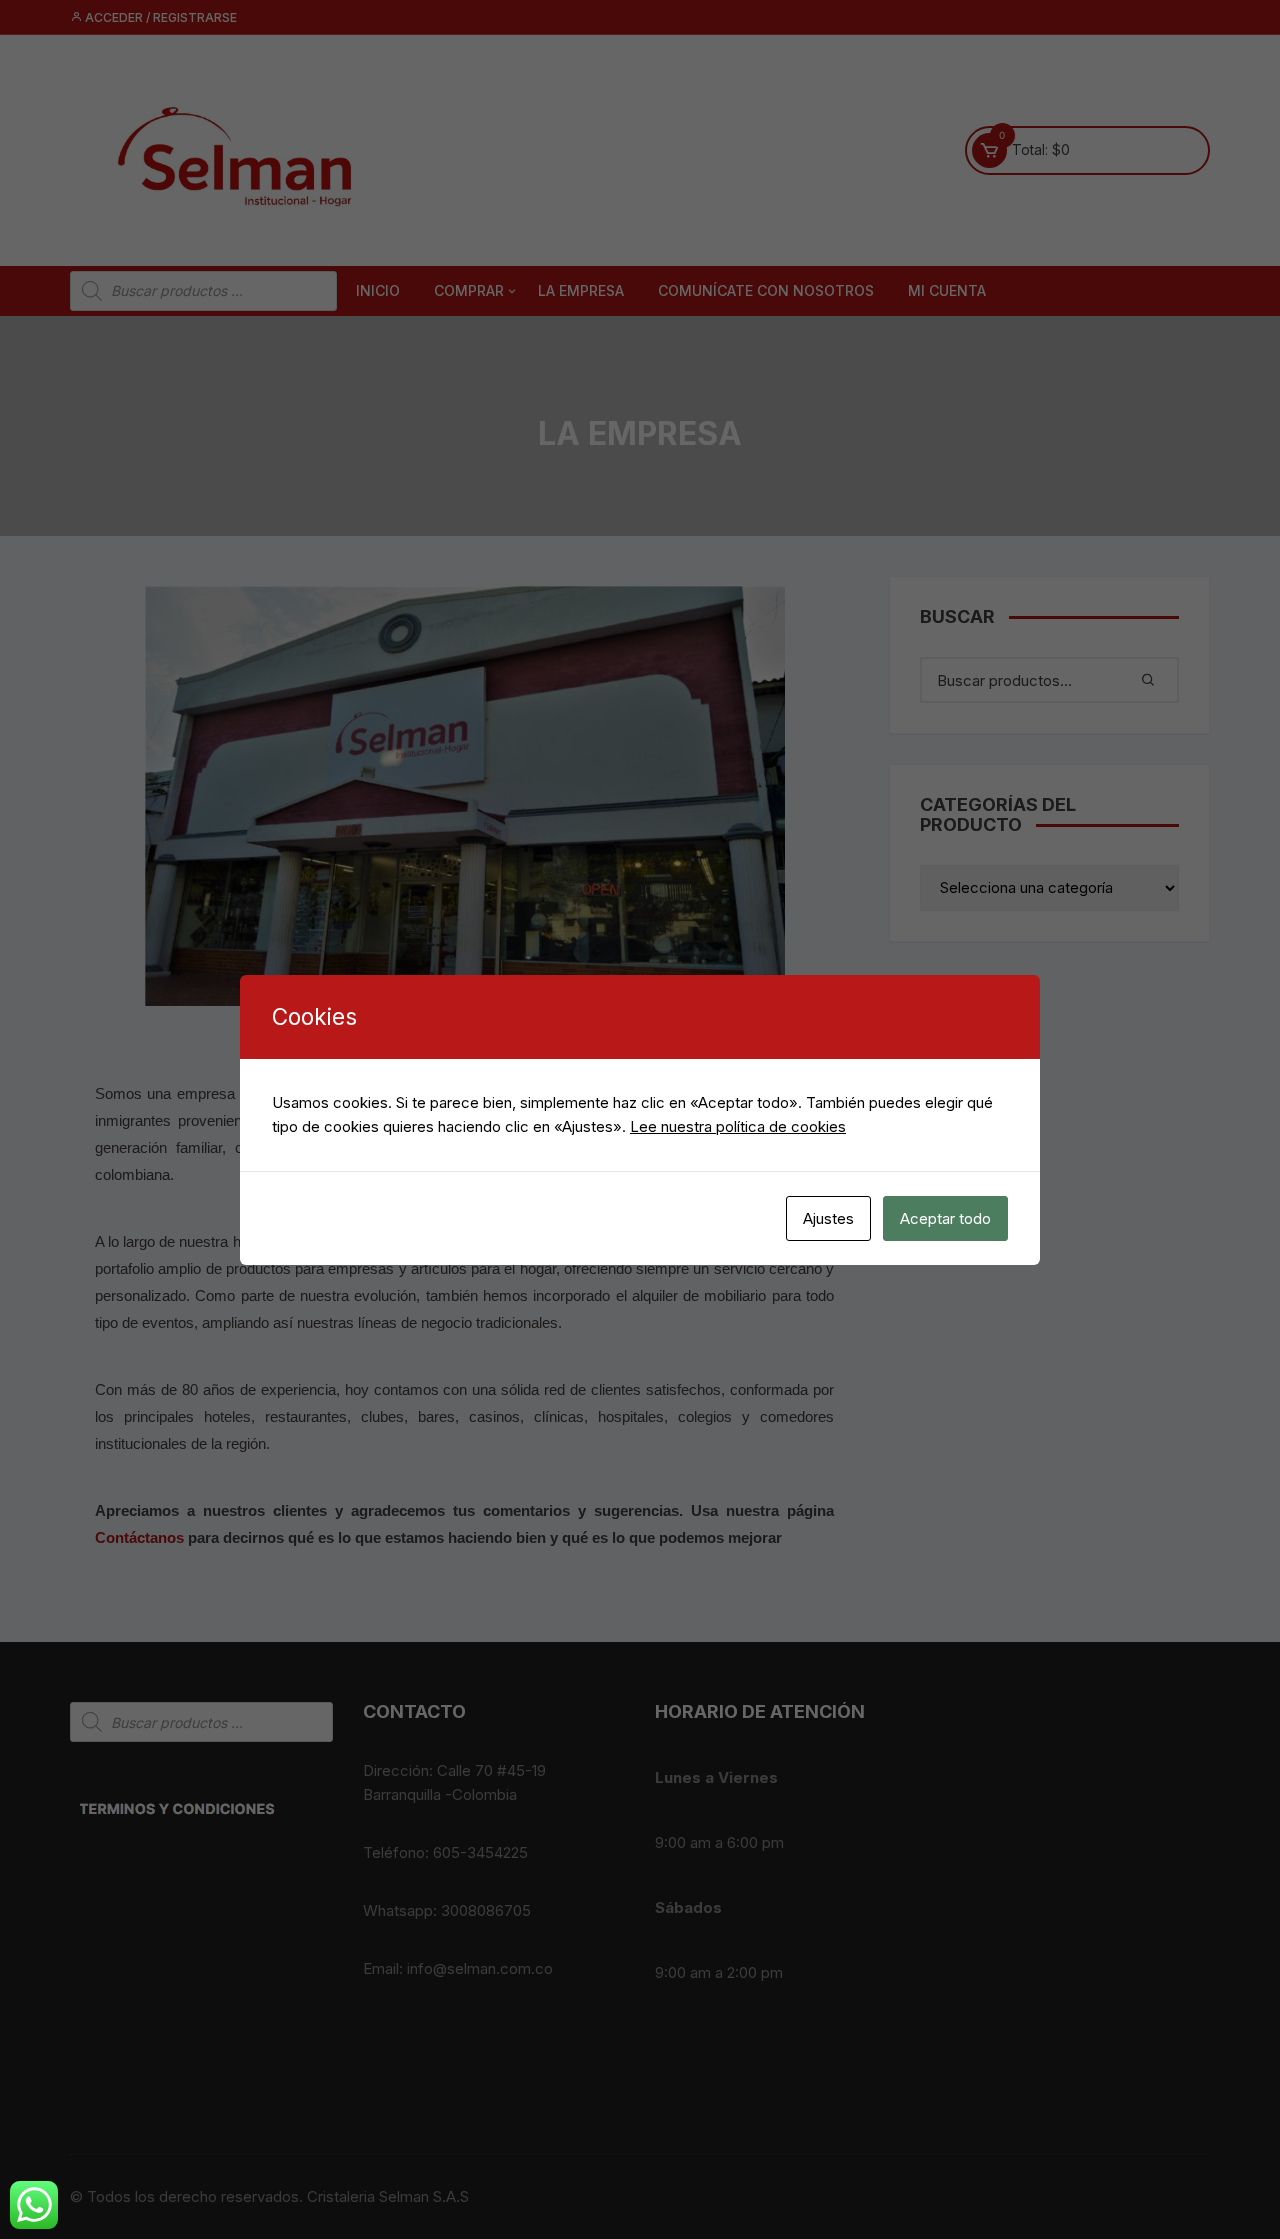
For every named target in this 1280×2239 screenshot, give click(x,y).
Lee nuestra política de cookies (738, 1126)
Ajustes (828, 1218)
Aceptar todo (945, 1218)
